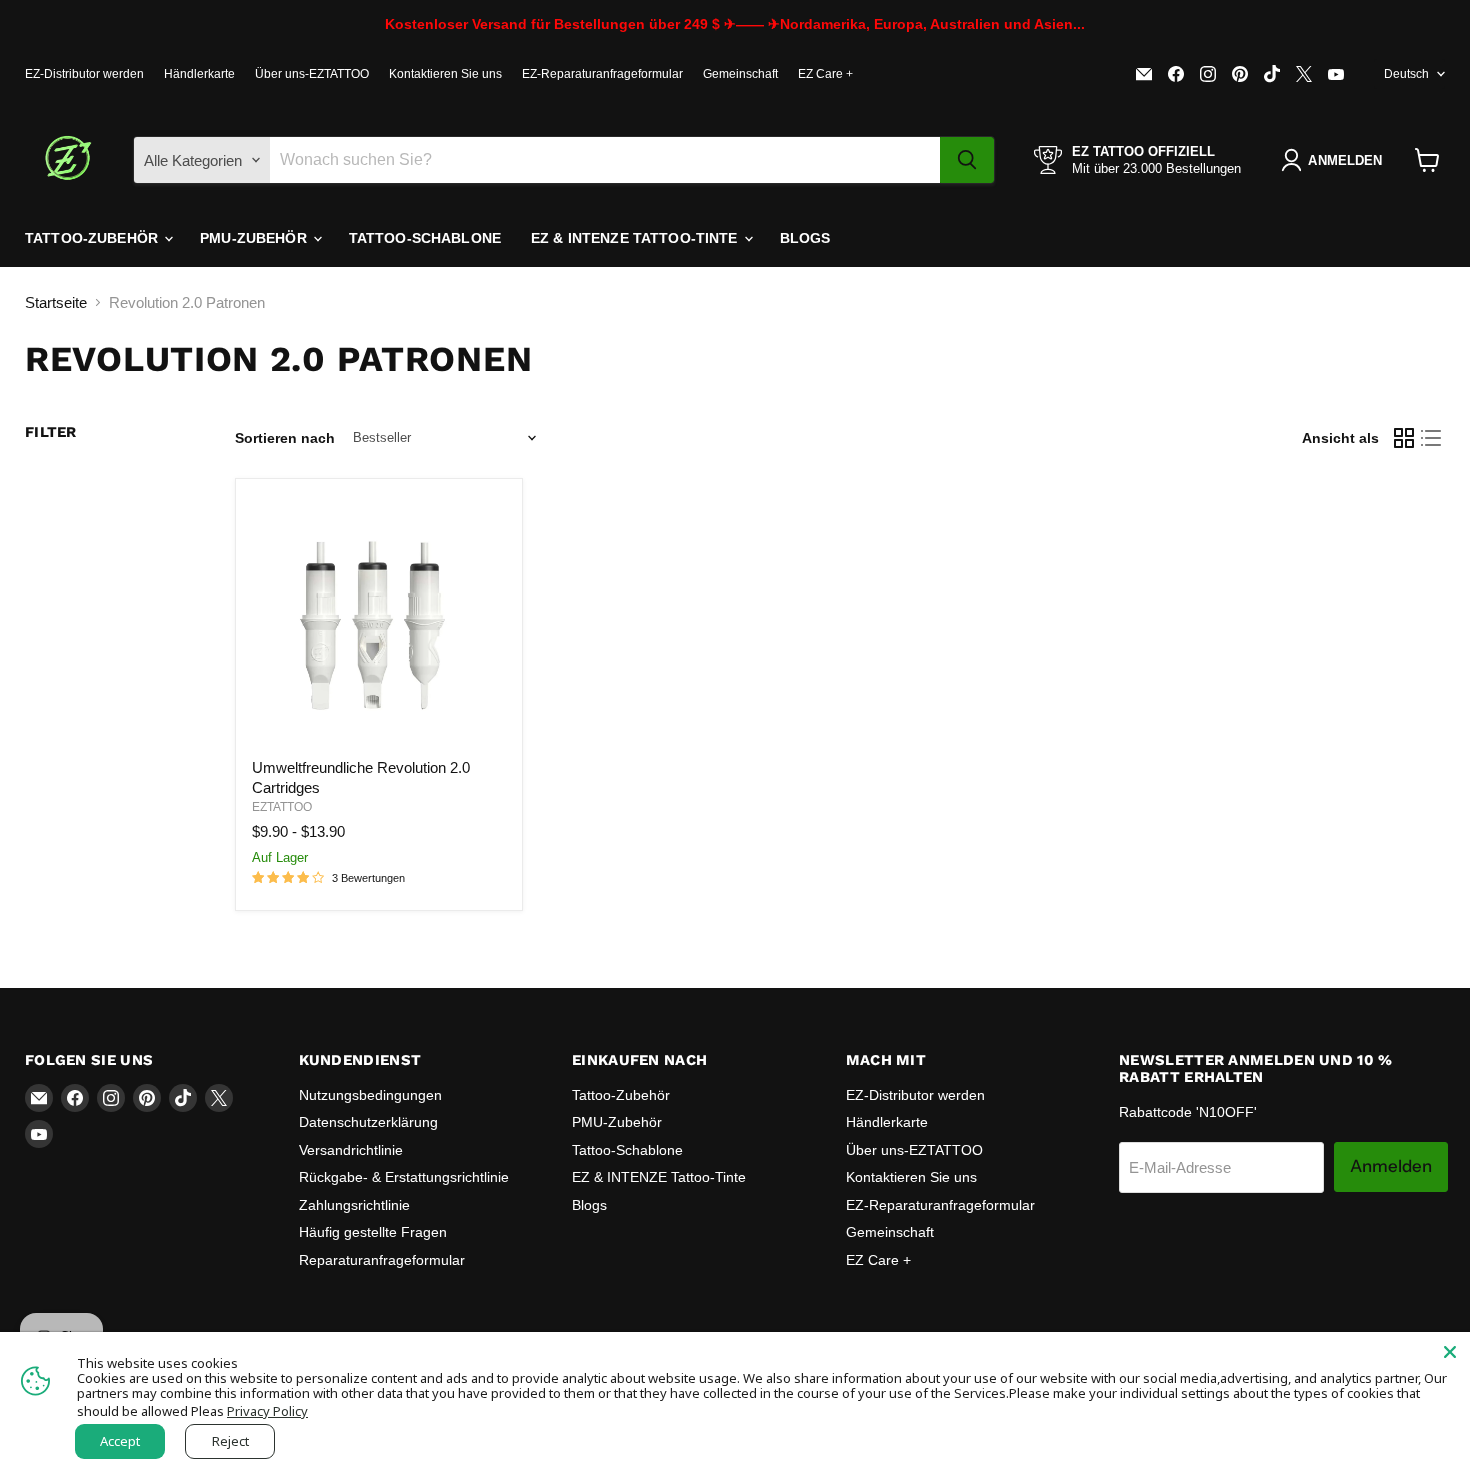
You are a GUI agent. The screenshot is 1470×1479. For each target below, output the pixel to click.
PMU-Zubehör (255, 238)
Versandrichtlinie (351, 1150)
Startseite (56, 302)
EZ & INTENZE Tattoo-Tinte (636, 238)
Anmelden (1391, 1166)
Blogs (805, 238)
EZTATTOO (282, 807)
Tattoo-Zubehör (93, 238)
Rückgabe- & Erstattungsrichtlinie (404, 1177)
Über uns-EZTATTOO (312, 74)
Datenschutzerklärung (368, 1122)
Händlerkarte (199, 74)
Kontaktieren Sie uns (445, 74)
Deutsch (1406, 74)
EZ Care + (825, 74)
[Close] (1450, 1352)
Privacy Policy (267, 1411)
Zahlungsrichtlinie (354, 1205)
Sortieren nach (285, 438)
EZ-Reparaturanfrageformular (602, 74)
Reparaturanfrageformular (382, 1260)
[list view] (1432, 438)
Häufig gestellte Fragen (373, 1232)
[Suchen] (967, 160)
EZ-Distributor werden (84, 74)
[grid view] (1404, 438)
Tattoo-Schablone (425, 238)
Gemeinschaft (740, 74)
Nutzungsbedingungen (370, 1095)
